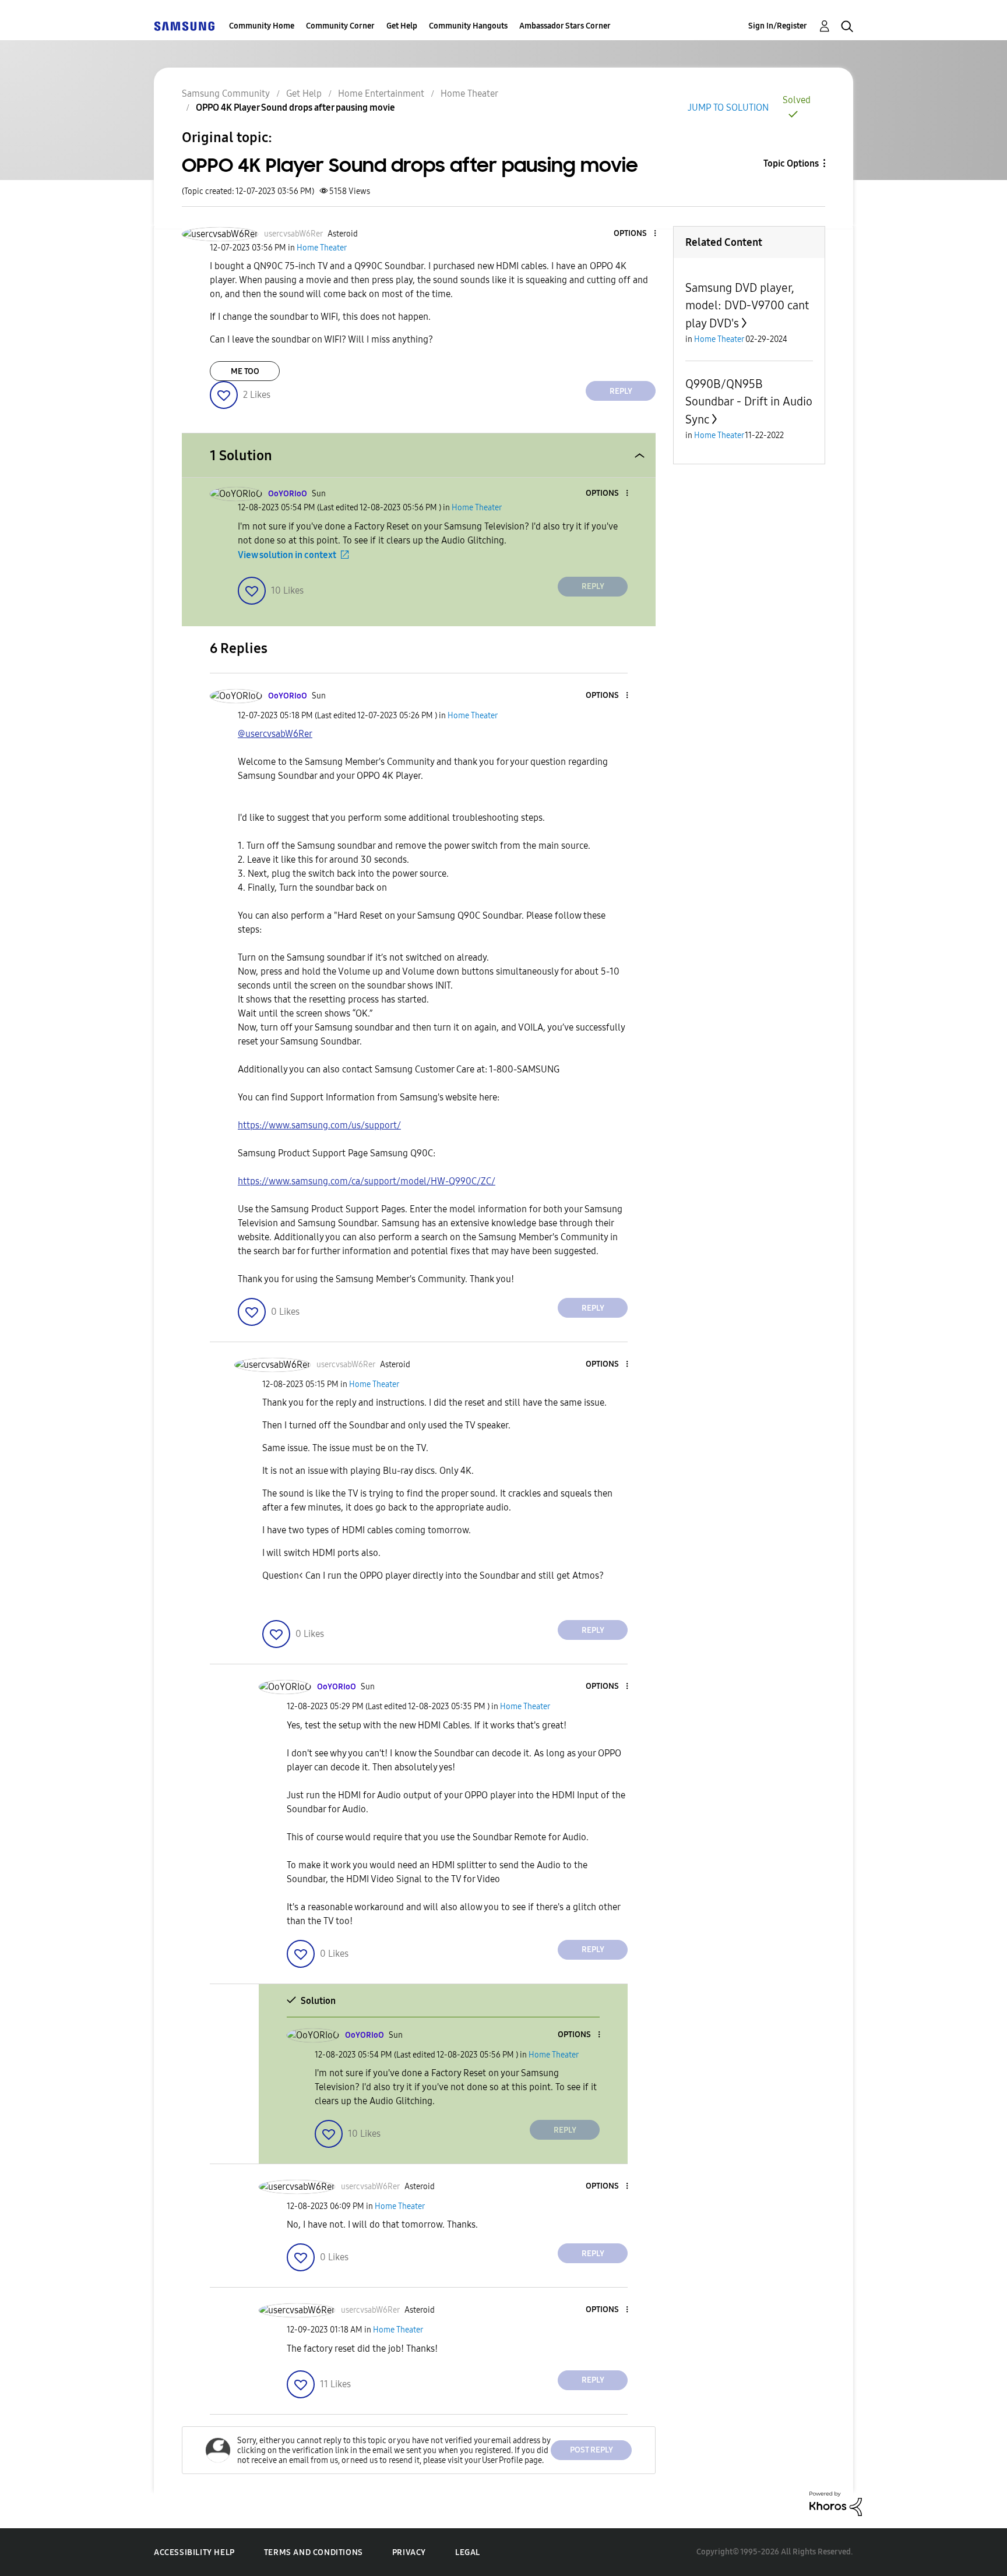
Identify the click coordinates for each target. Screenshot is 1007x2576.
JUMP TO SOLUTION (728, 107)
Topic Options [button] (791, 163)
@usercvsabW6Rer (275, 734)
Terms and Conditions (314, 2552)
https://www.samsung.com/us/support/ (319, 1125)
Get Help (402, 26)
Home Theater (469, 93)
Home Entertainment (381, 93)
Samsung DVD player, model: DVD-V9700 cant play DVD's (747, 306)
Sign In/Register (778, 26)
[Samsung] (184, 26)
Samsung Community (226, 93)
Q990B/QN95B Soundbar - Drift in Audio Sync (749, 402)
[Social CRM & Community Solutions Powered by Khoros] (836, 2503)
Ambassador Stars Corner (565, 26)
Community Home (262, 26)
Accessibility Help (194, 2552)
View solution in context (287, 555)
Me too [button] (245, 371)
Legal (468, 2552)
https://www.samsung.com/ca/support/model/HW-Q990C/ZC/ (367, 1181)
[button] (636, 234)
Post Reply (591, 2450)
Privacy (409, 2552)
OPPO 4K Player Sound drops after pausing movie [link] (295, 107)
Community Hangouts (468, 26)
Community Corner (340, 26)
